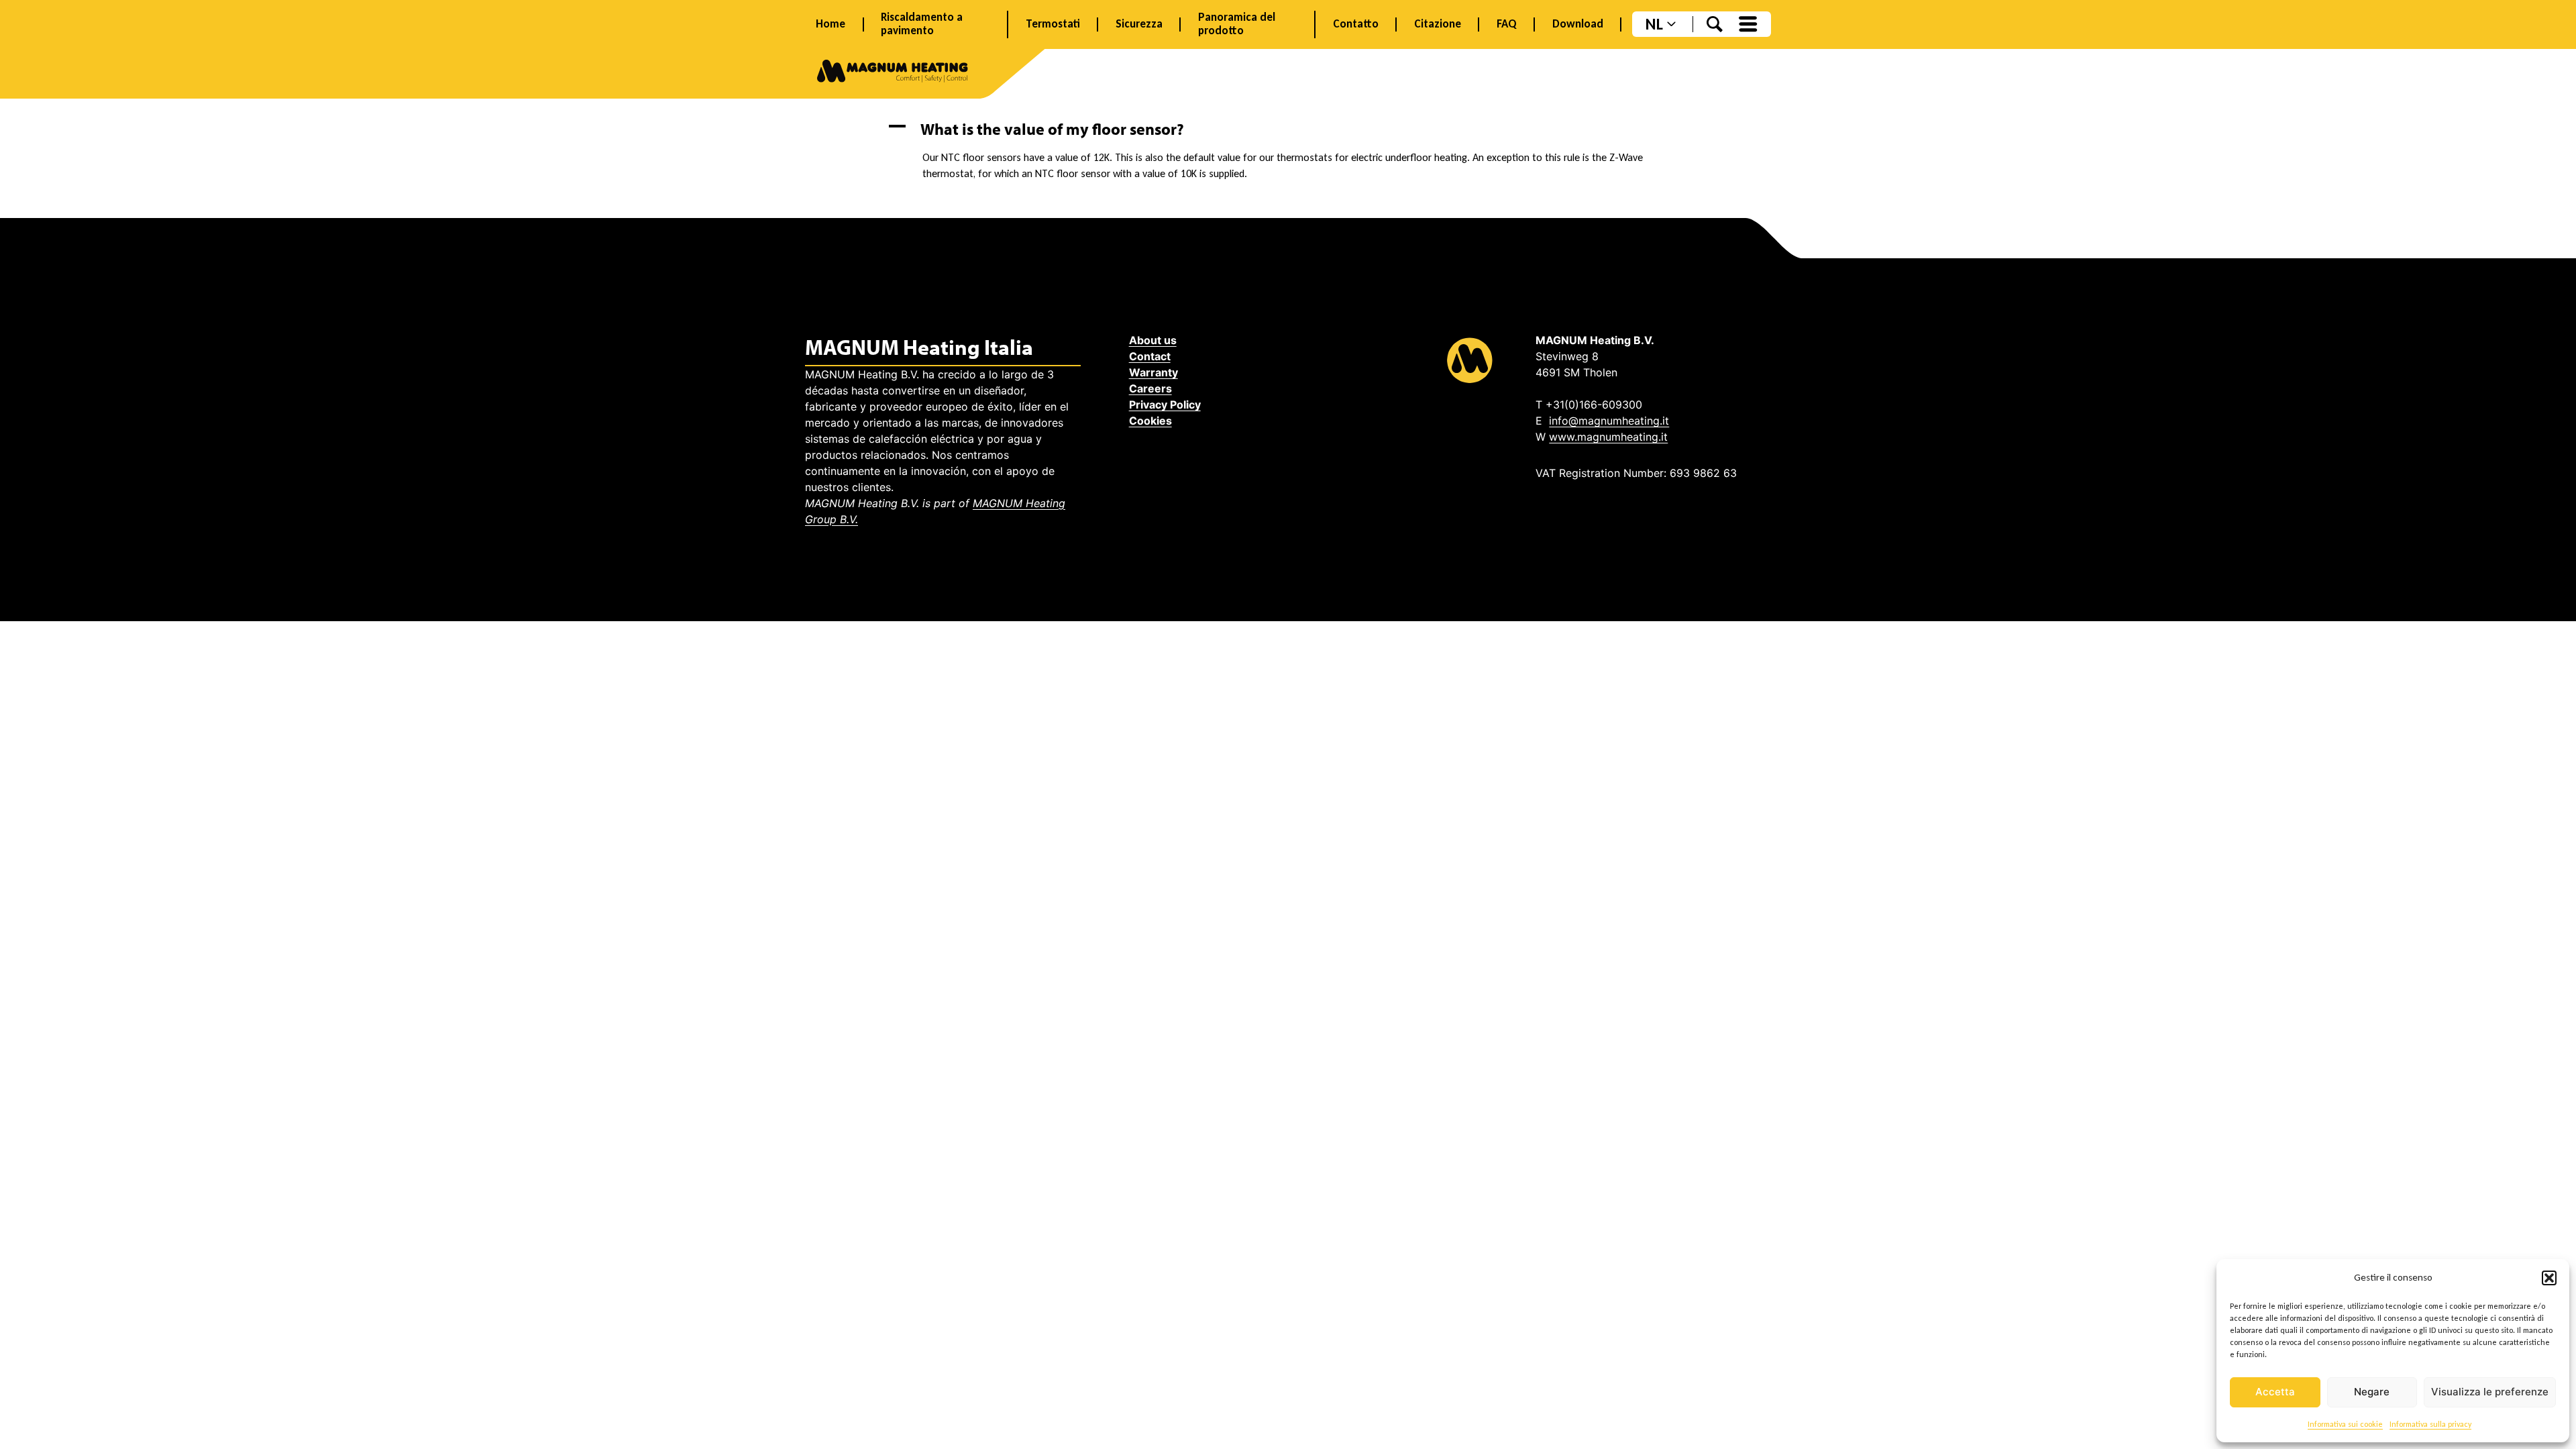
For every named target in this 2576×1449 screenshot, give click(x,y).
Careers (1150, 388)
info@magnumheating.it (1609, 421)
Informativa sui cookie (2345, 1424)
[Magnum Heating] (893, 73)
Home (830, 24)
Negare (2372, 1392)
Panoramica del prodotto (1237, 24)
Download (1578, 24)
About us (1153, 340)
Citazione (1438, 24)
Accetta (2275, 1392)
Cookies (1150, 421)
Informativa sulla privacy (2430, 1424)
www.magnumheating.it (1608, 437)
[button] (2549, 1278)
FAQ (1507, 24)
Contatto (1356, 24)
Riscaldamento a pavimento (922, 24)
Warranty (1153, 372)
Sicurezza (1139, 24)
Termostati (1053, 24)
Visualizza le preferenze (2490, 1392)
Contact (1150, 356)
